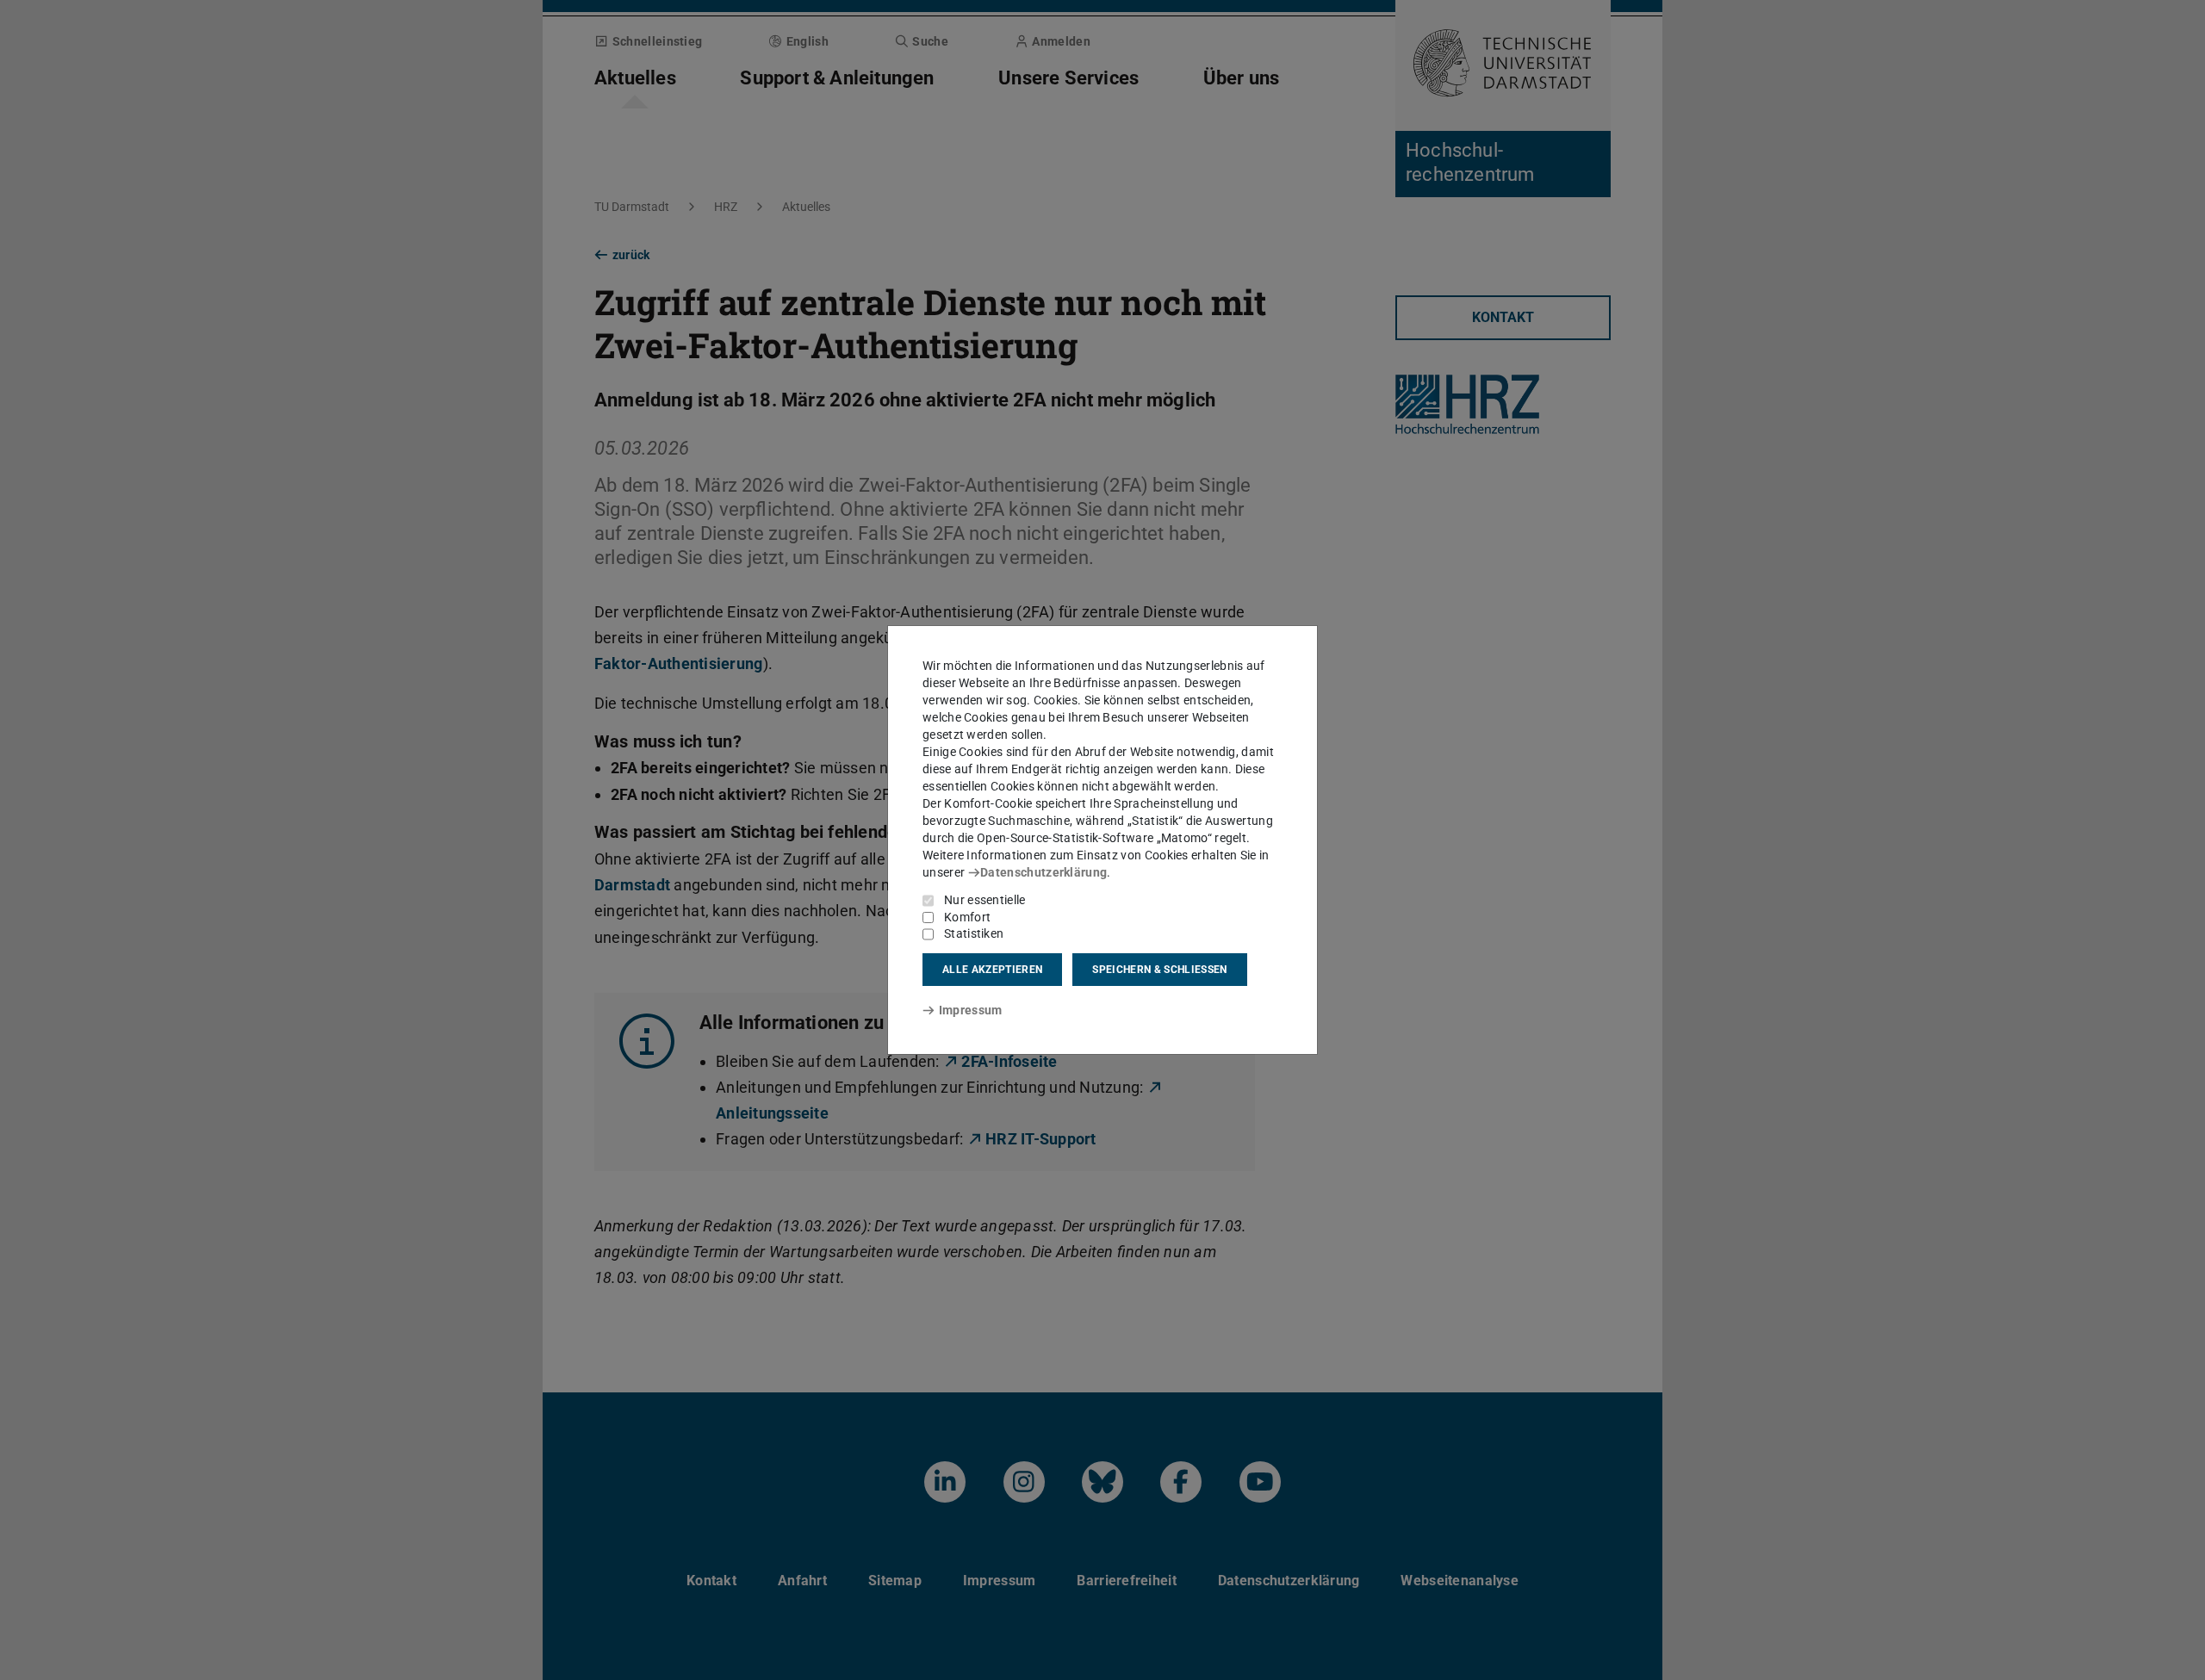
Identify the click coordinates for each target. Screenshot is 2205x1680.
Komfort (967, 917)
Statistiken (974, 933)
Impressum (970, 1010)
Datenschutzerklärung (1043, 872)
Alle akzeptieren (992, 970)
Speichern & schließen (1159, 970)
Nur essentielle (985, 900)
